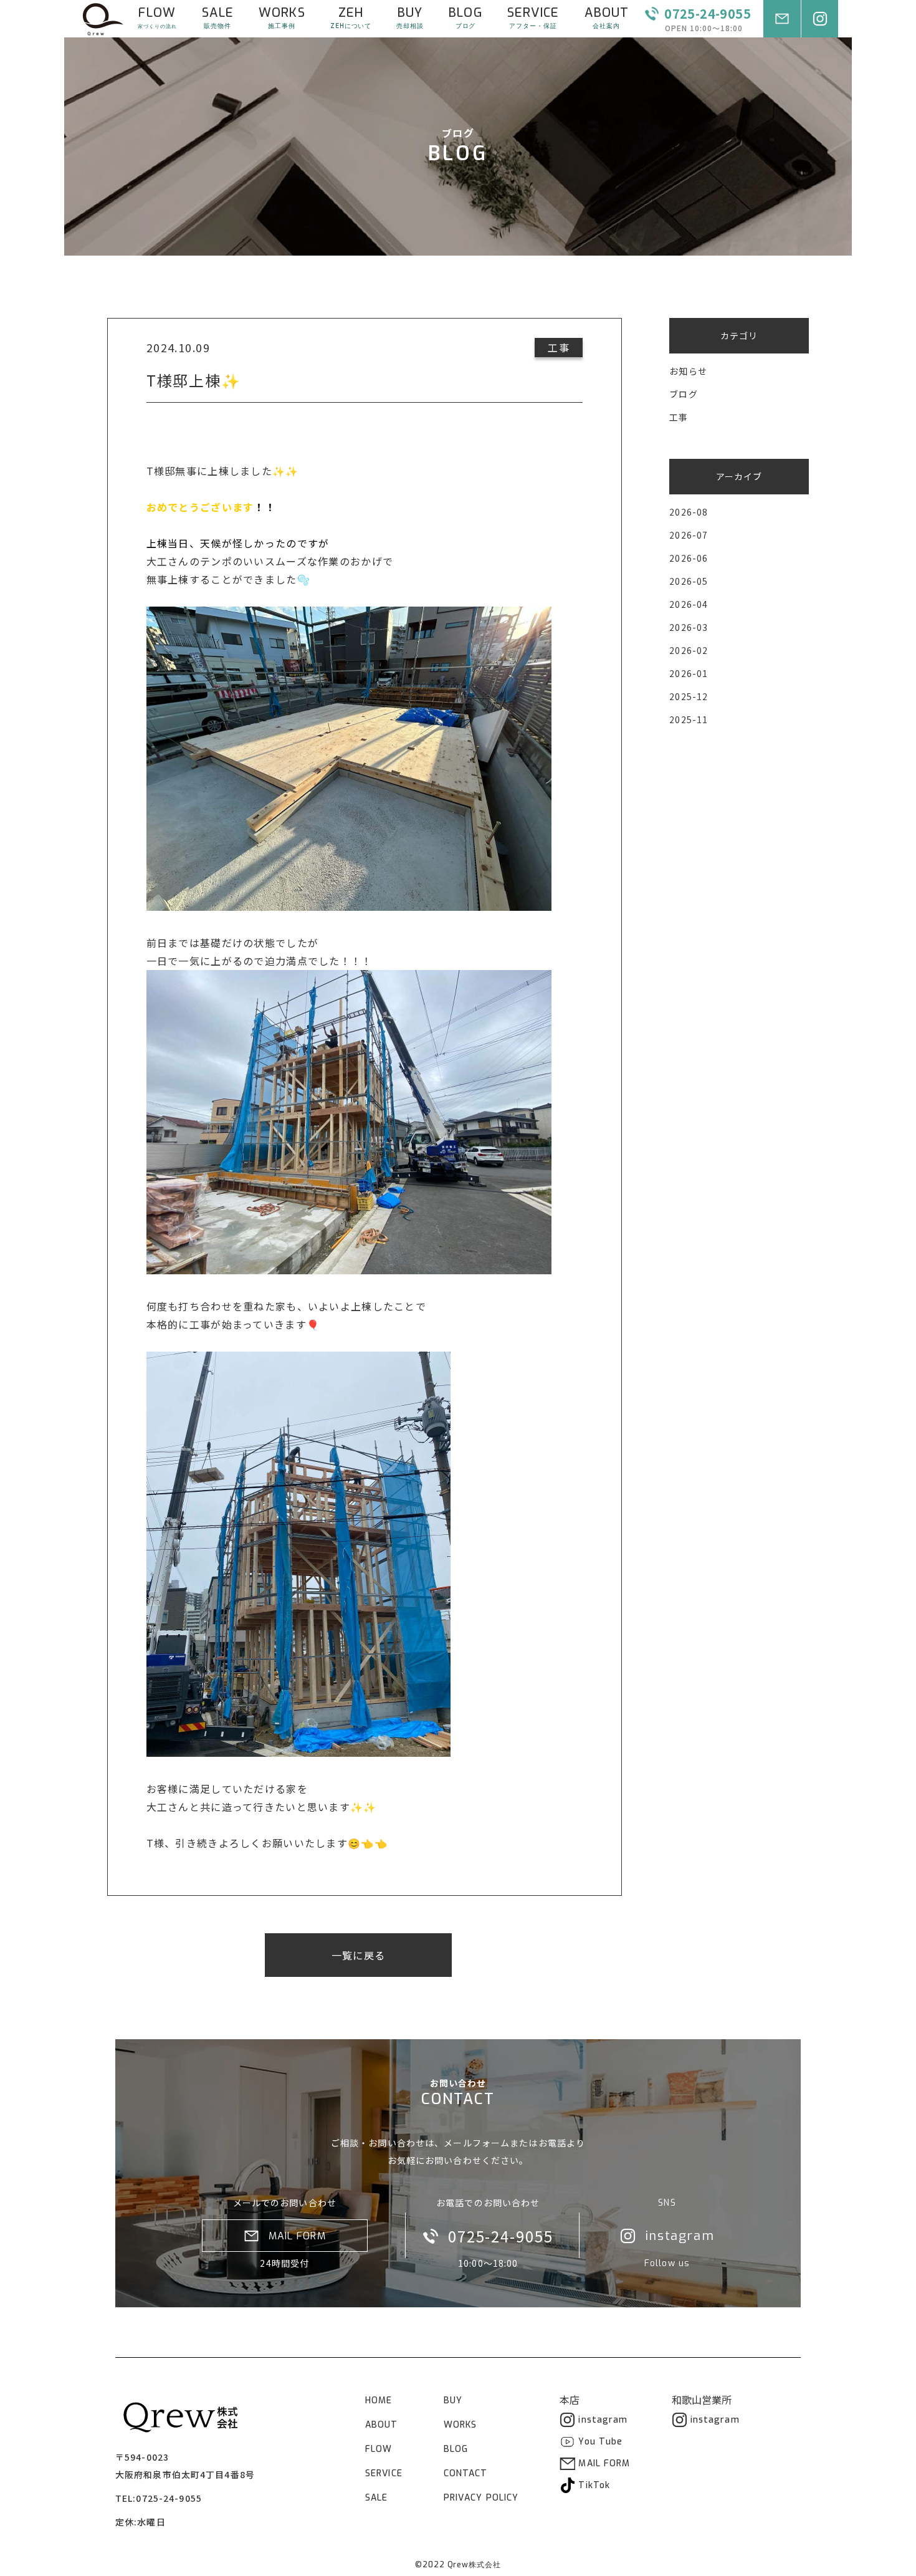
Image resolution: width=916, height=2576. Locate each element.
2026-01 (689, 673)
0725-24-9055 (169, 2498)
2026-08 (689, 512)
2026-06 (689, 558)
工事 (679, 417)
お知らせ (688, 371)
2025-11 (689, 719)
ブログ (683, 394)
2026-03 (689, 627)
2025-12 (689, 696)
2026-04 (689, 604)
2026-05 (689, 581)
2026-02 (689, 650)
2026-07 (689, 535)
